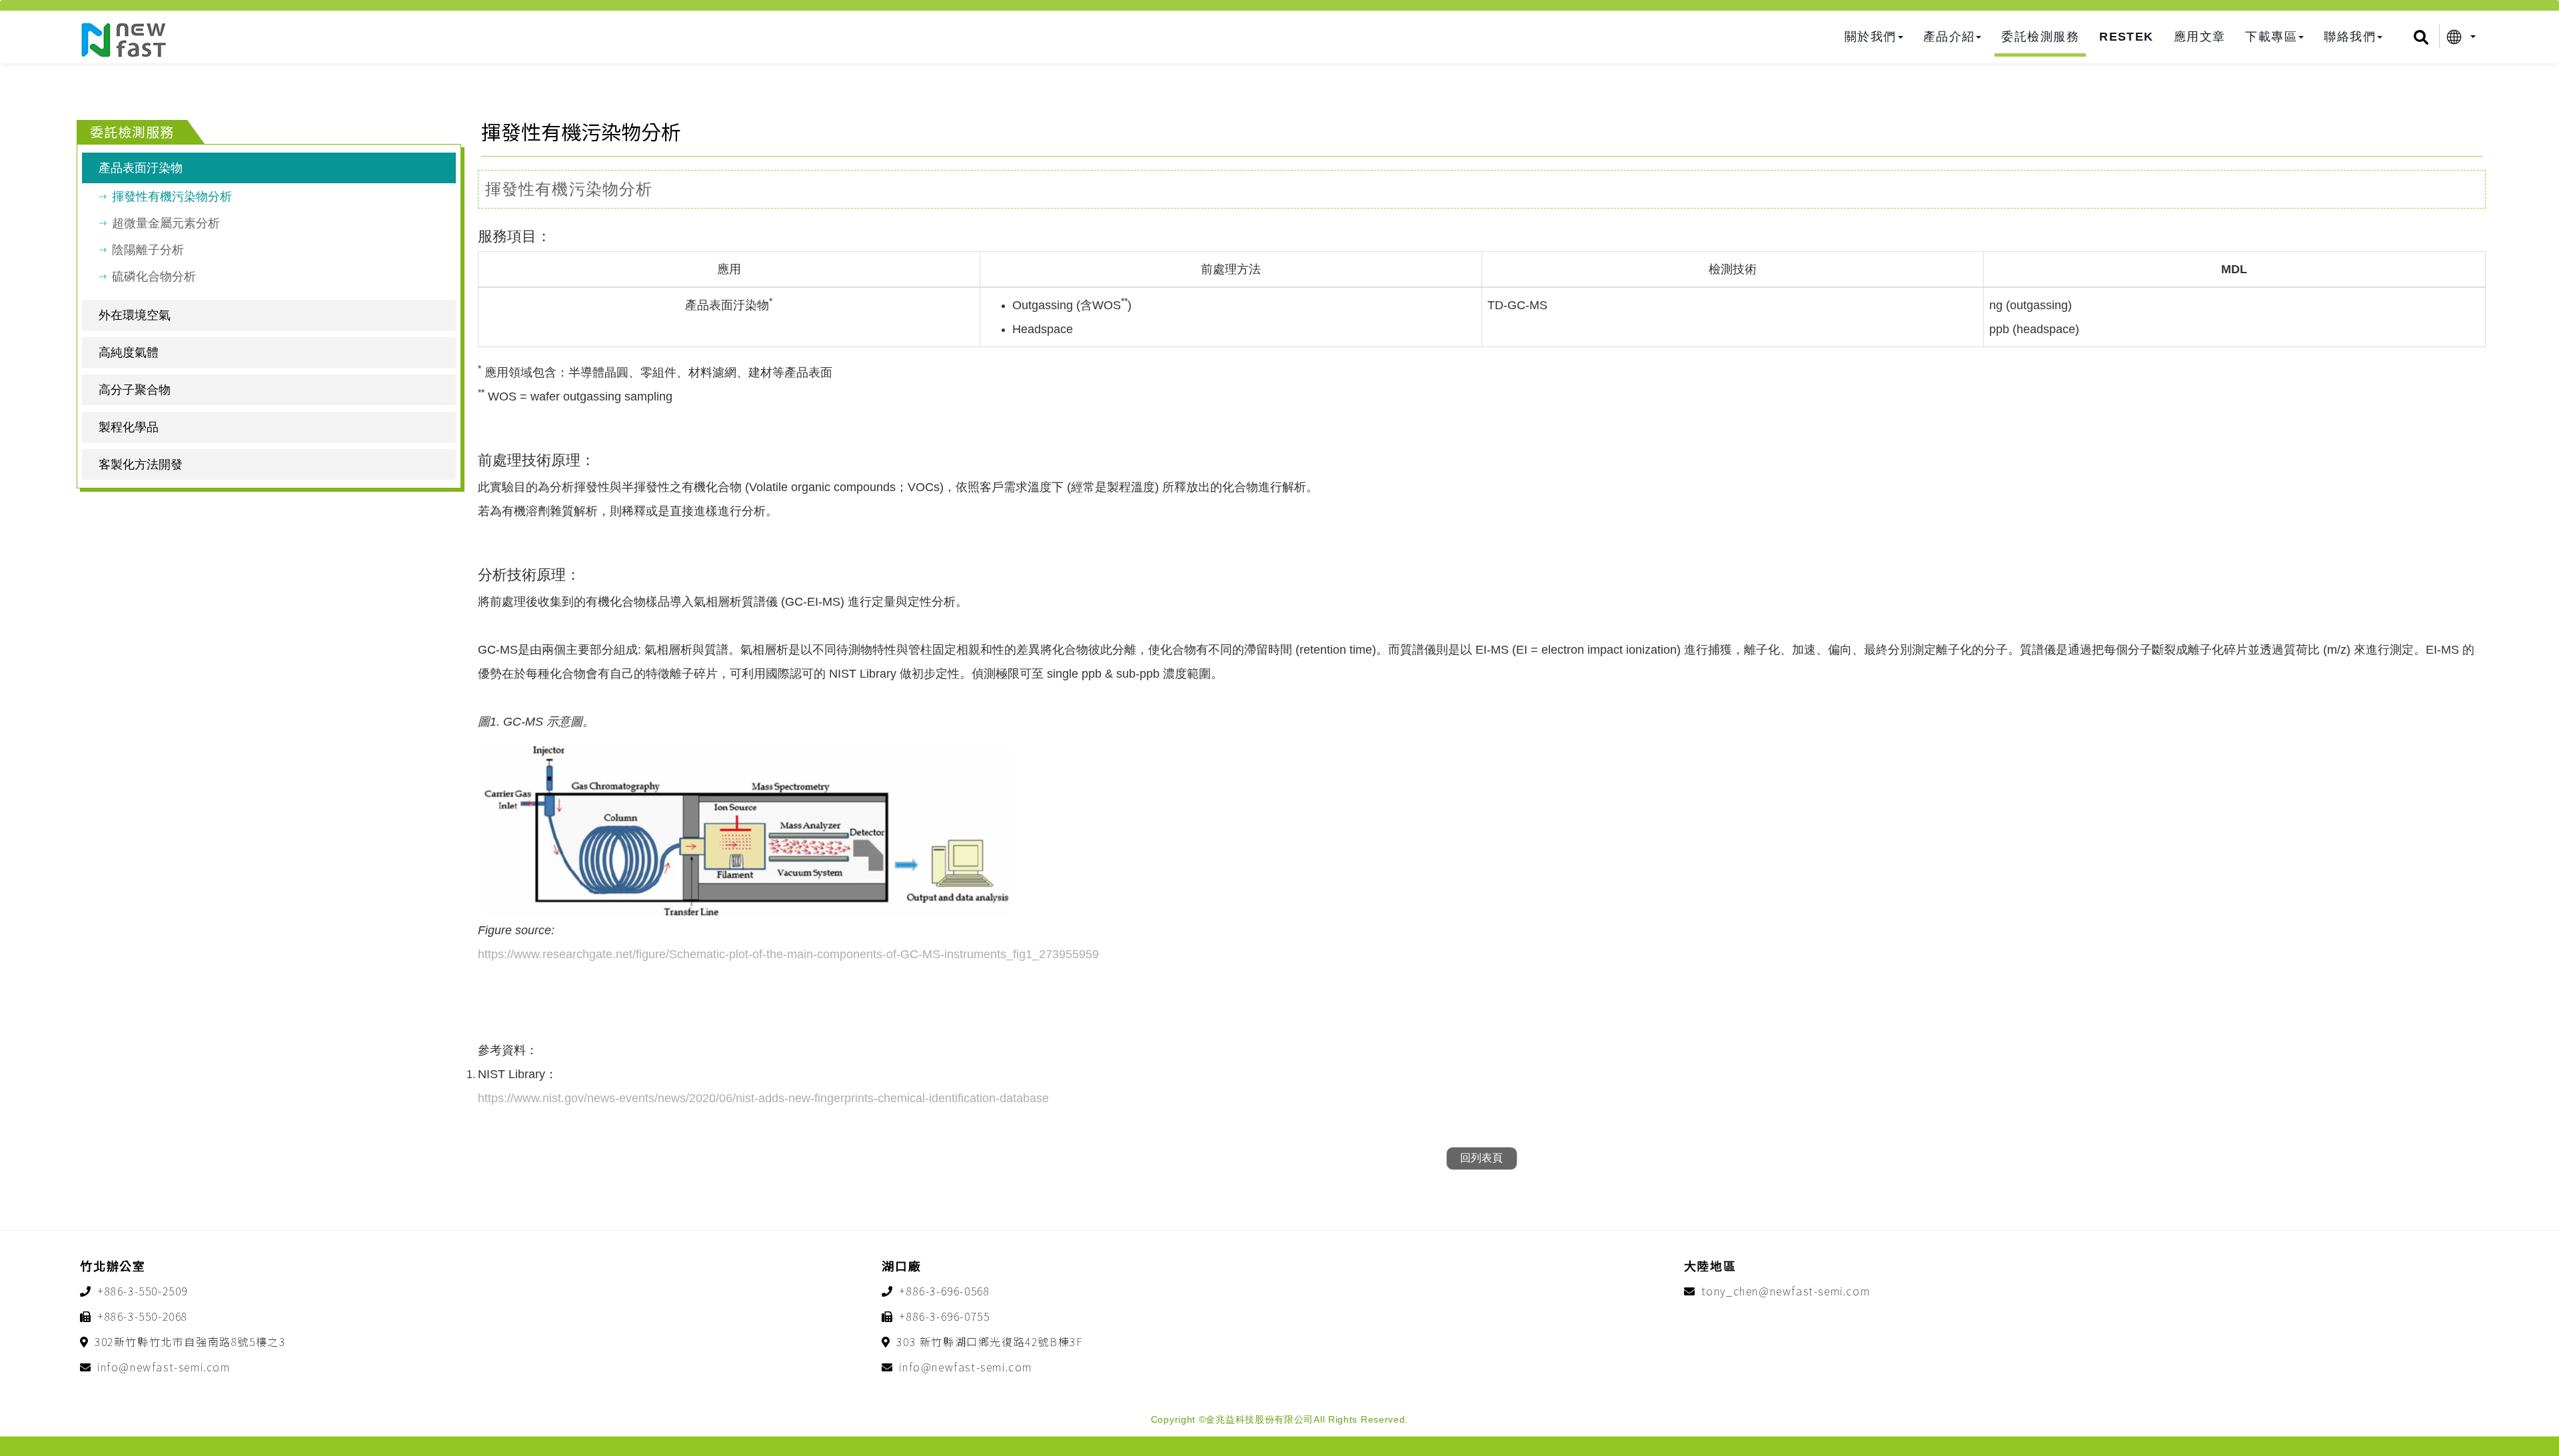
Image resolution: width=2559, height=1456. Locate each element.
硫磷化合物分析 (154, 277)
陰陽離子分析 (148, 250)
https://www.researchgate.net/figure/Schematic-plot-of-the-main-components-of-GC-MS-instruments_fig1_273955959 (788, 954)
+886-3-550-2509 (143, 1291)
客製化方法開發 (141, 464)
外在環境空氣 (135, 315)
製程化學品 (129, 427)
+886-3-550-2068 (143, 1316)
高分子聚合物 (135, 390)
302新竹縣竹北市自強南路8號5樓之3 (190, 1341)
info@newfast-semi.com (164, 1367)
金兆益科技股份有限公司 (123, 40)
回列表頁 (1481, 1158)
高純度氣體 (129, 353)
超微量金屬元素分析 (166, 223)
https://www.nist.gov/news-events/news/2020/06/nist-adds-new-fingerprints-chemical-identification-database (763, 1098)
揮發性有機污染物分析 (172, 197)
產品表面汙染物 (141, 168)
